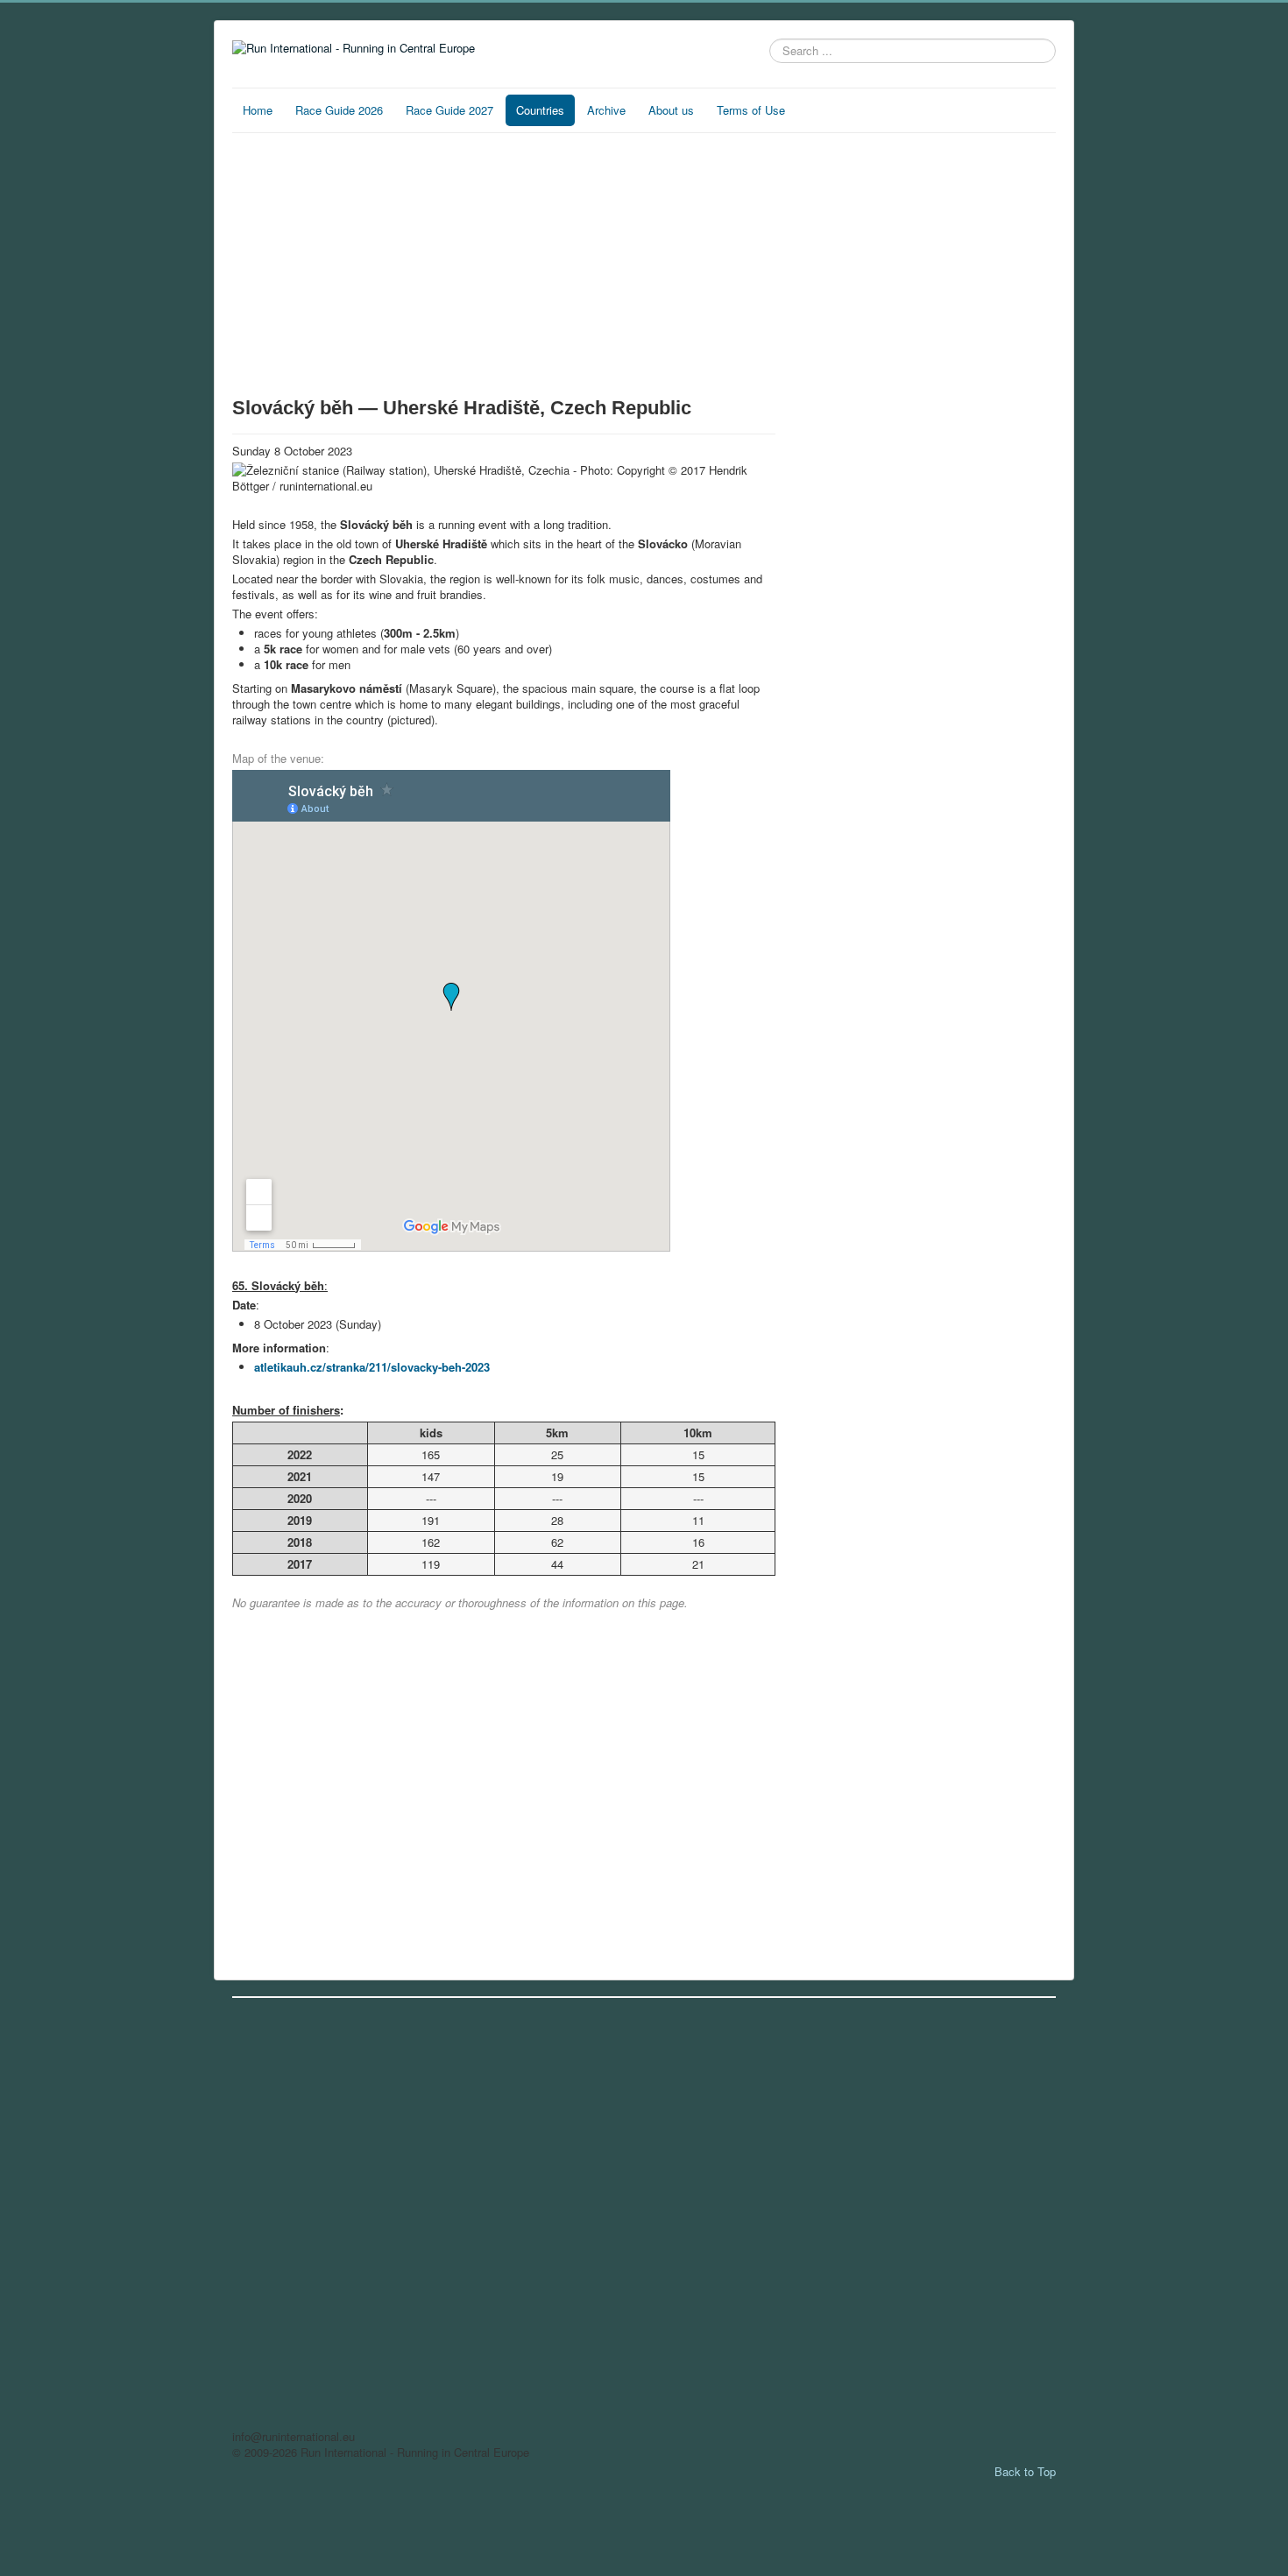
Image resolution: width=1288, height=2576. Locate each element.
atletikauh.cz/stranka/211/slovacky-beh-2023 (372, 1367)
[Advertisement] (504, 265)
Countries (540, 110)
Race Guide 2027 (449, 110)
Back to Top (1025, 2471)
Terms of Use (751, 110)
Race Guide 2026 (339, 110)
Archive (606, 110)
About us (671, 110)
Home (258, 110)
